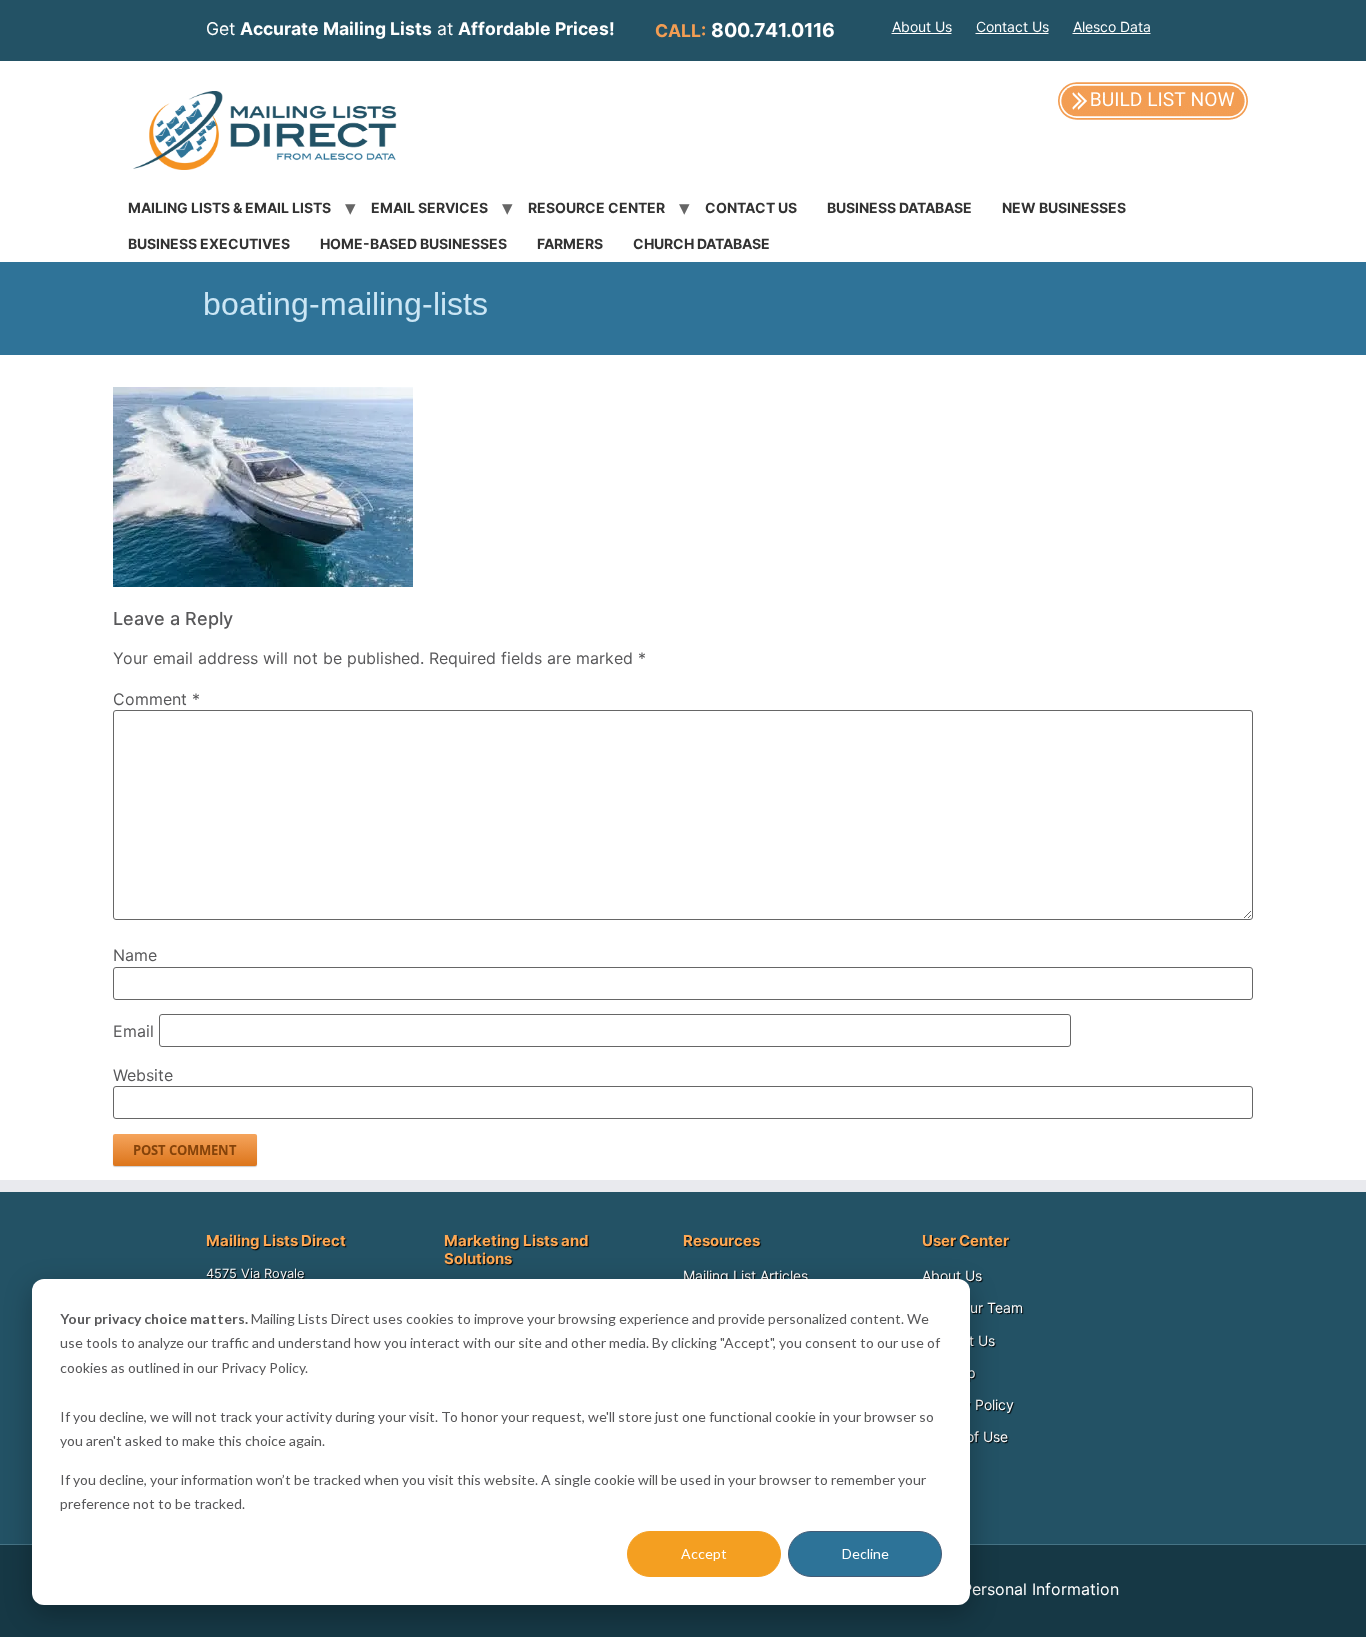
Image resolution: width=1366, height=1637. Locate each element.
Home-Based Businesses (413, 243)
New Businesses (1064, 207)
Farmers (570, 243)
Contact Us (1012, 26)
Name (135, 955)
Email (133, 1031)
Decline (865, 1553)
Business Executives (209, 243)
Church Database (701, 243)
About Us (922, 26)
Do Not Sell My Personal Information (980, 1589)
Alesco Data (1112, 26)
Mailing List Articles (745, 1275)
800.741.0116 (773, 30)
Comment (156, 699)
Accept (704, 1553)
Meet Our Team (972, 1307)
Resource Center (596, 207)
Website (143, 1075)
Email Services (429, 207)
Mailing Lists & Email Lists (229, 207)
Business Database (899, 207)
